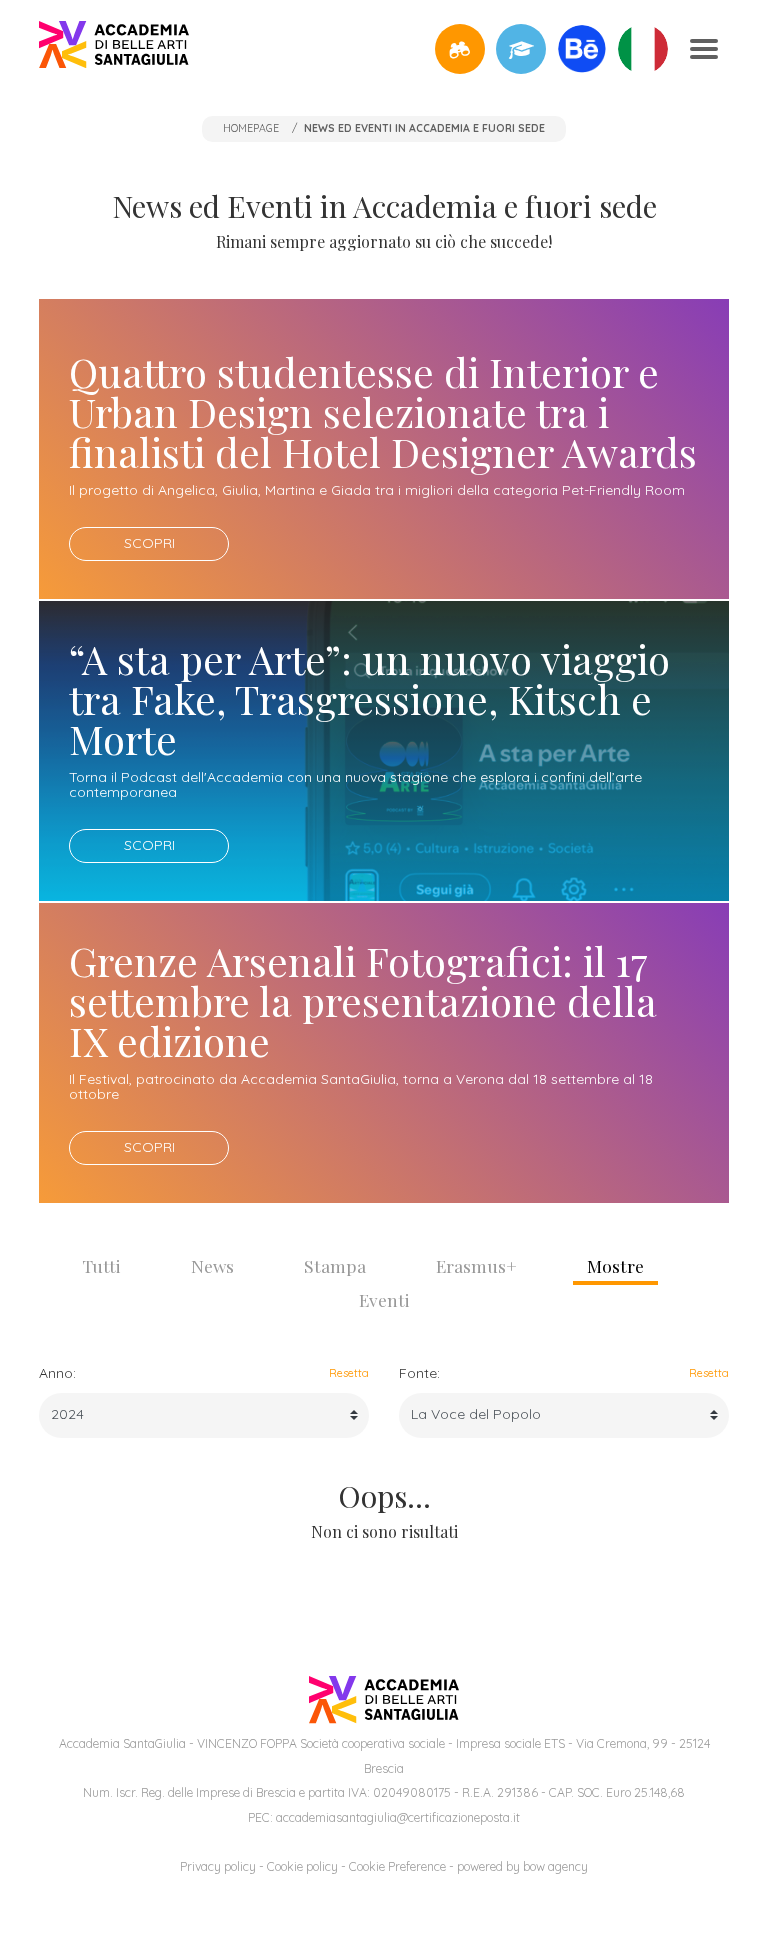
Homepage (251, 128)
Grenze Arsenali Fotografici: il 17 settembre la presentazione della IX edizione (363, 1000)
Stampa (335, 1265)
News (212, 1265)
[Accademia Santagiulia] (114, 48)
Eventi (384, 1299)
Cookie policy (302, 1866)
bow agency (555, 1866)
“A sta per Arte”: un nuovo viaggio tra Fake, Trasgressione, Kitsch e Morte (369, 698)
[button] (460, 49)
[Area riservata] (521, 49)
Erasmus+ (476, 1265)
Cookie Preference (397, 1866)
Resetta (349, 1373)
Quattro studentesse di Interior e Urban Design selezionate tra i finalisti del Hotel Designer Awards (383, 411)
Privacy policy (218, 1866)
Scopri (149, 543)
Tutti (101, 1265)
